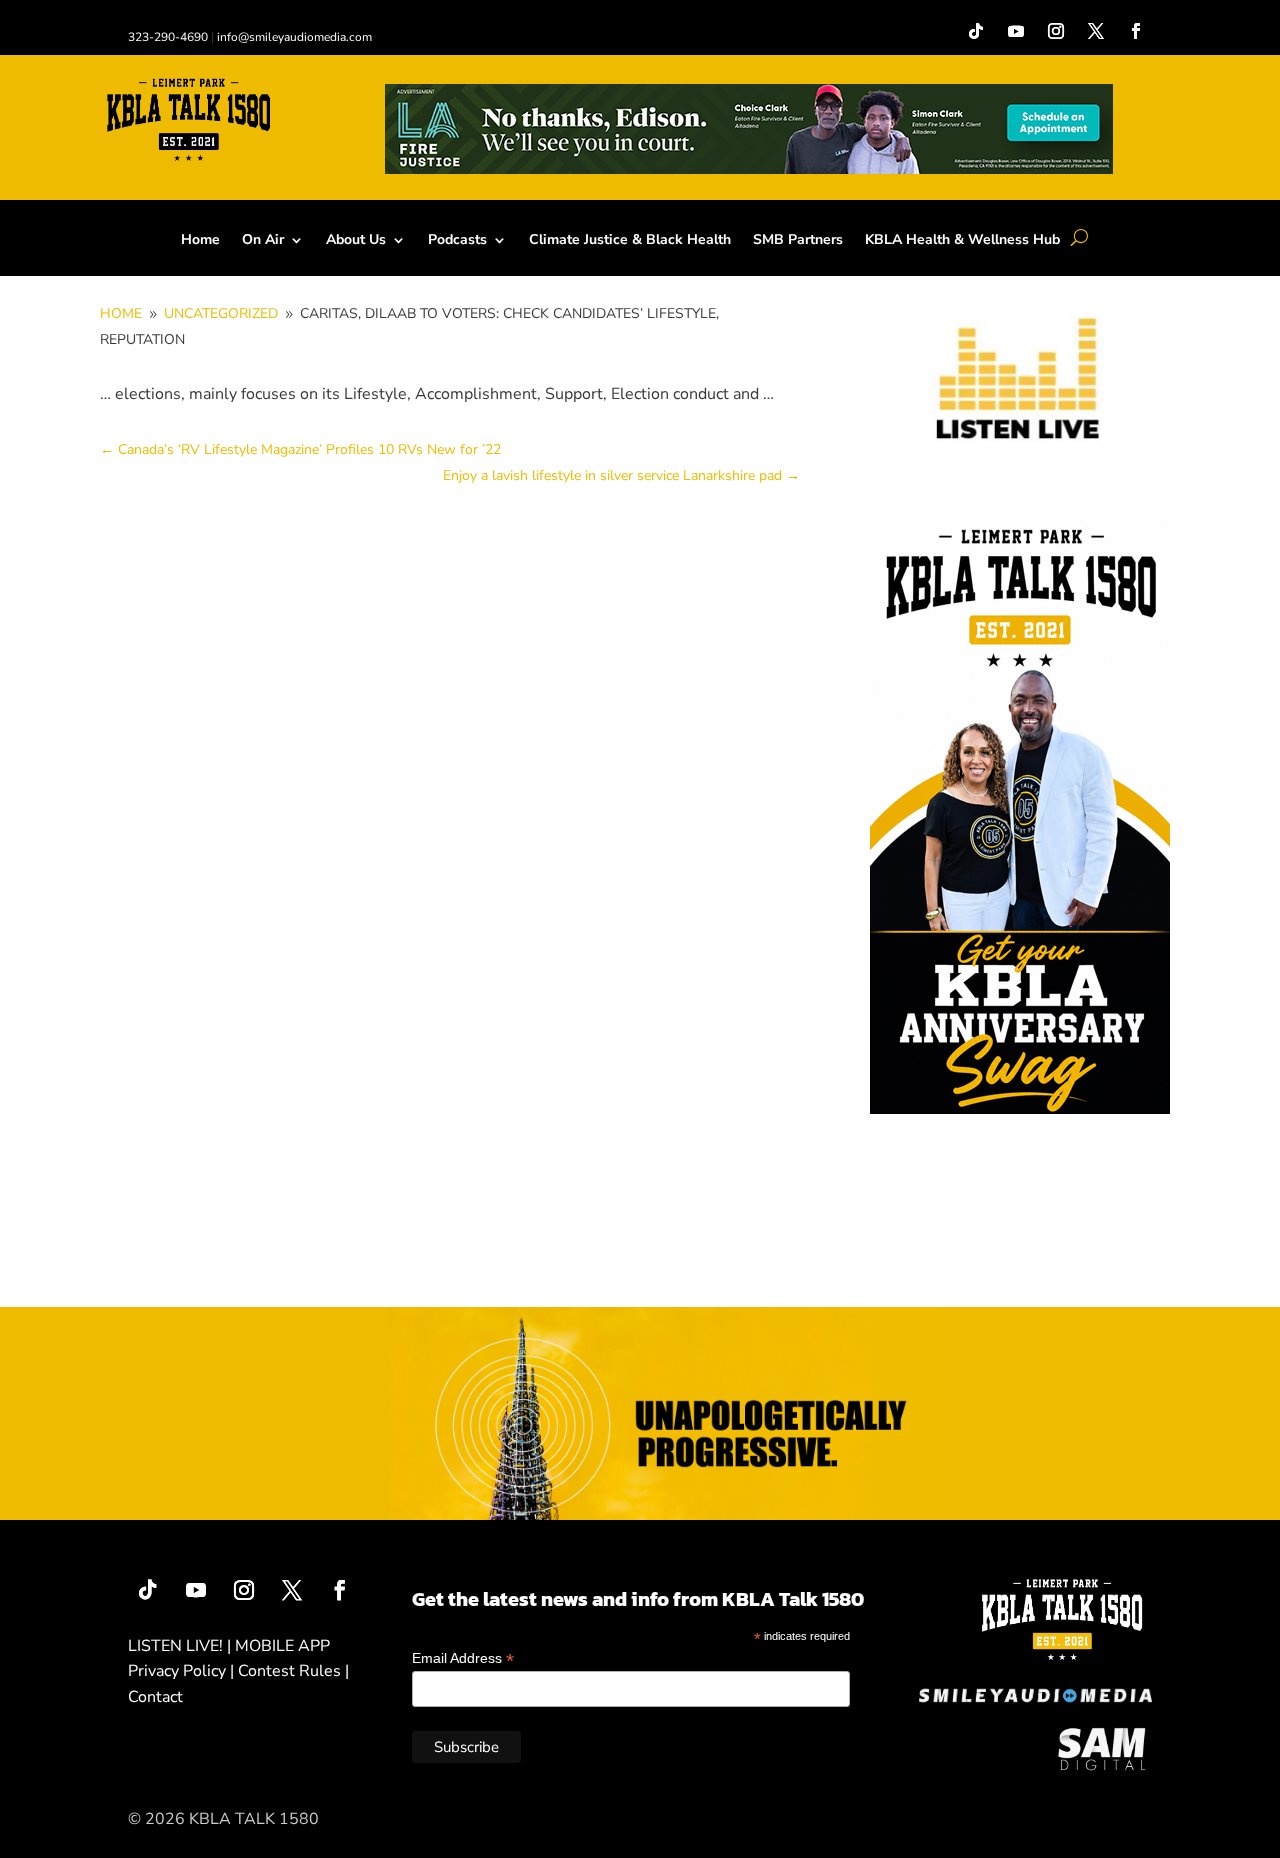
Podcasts (457, 241)
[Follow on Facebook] (1136, 31)
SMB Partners (798, 241)
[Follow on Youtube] (1016, 31)
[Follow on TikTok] (976, 31)
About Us (356, 241)
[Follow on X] (1096, 31)
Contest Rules (289, 1671)
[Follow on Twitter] (292, 1590)
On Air (263, 241)
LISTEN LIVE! (175, 1646)
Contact (155, 1697)
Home (200, 241)
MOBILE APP (282, 1646)
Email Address (463, 1658)
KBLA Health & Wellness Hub (962, 241)
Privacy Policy (177, 1671)
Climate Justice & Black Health (630, 241)
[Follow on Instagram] (1056, 31)
